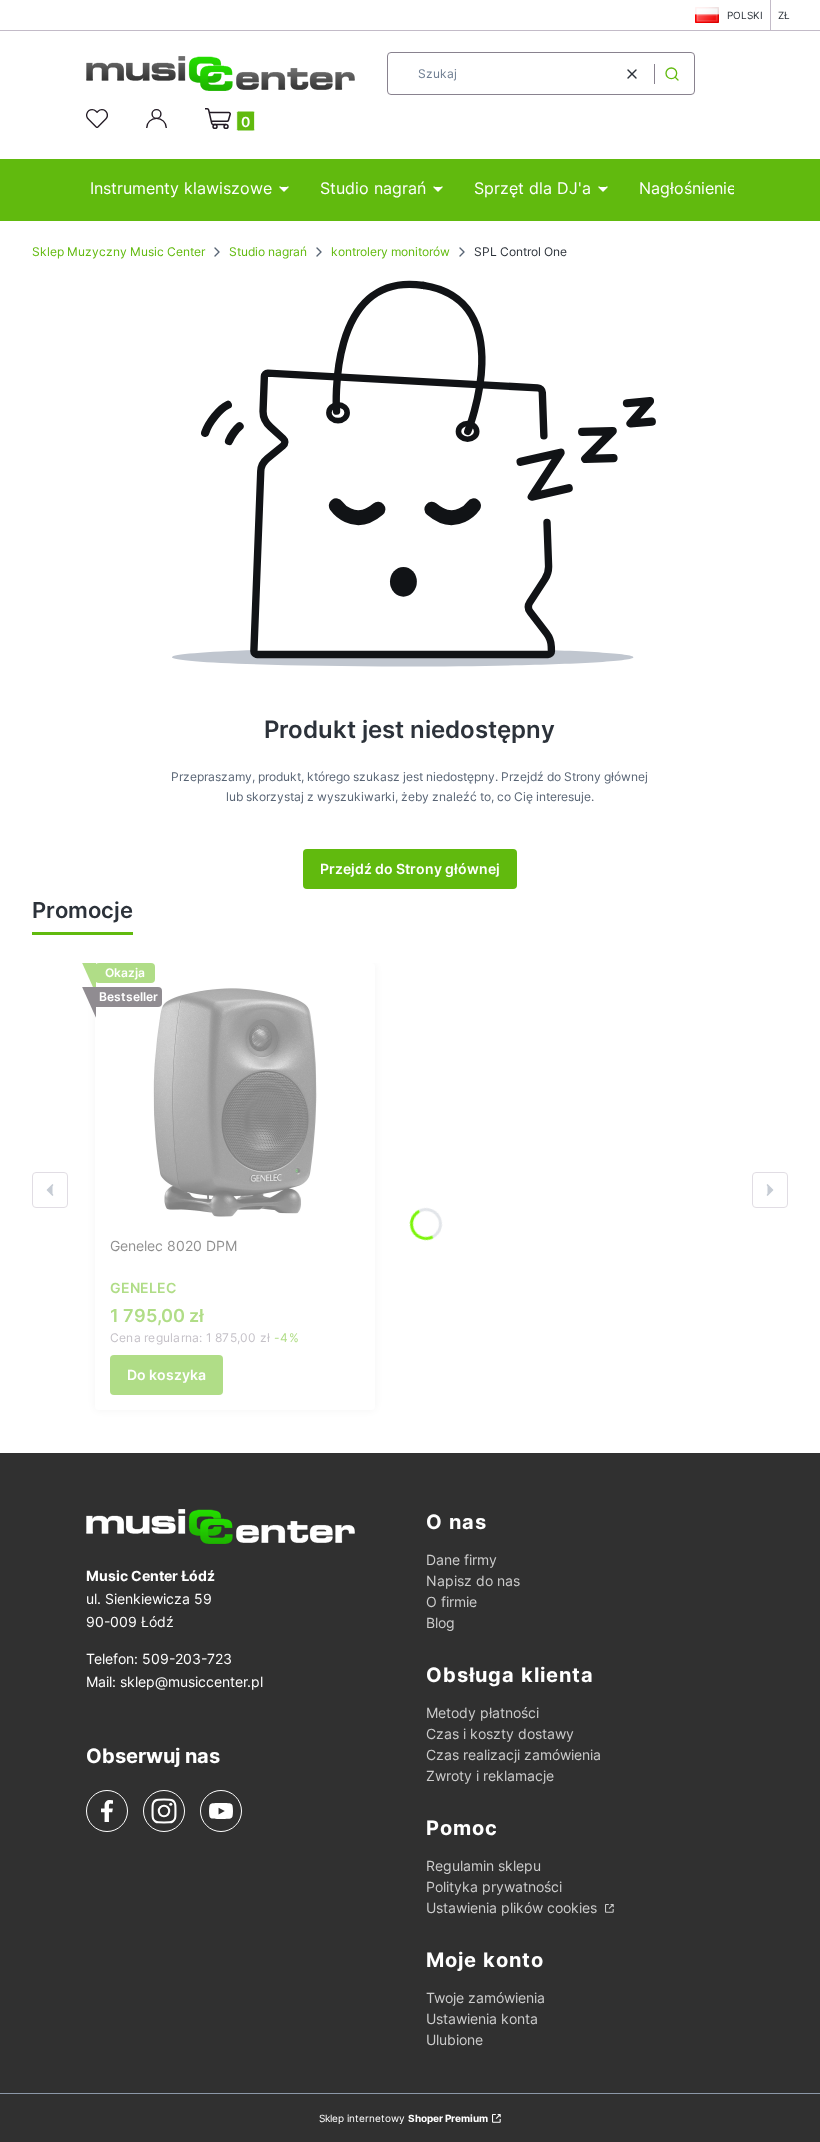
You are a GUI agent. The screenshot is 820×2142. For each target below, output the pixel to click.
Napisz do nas (473, 1580)
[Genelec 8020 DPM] (235, 1103)
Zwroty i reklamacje (490, 1775)
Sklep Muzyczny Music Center (118, 251)
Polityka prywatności (494, 1886)
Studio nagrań (268, 251)
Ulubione (454, 2039)
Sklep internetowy (403, 2118)
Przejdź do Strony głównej (410, 868)
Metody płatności (482, 1712)
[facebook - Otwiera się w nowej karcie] (107, 1811)
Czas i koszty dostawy (500, 1733)
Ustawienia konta (482, 2018)
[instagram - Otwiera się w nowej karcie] (164, 1811)
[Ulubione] (100, 119)
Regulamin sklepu (483, 1865)
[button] (672, 73)
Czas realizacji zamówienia (513, 1754)
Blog (440, 1622)
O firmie (451, 1601)
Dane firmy (461, 1559)
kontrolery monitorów (390, 251)
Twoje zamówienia (485, 1997)
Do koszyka (166, 1374)
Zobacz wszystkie (218, 911)
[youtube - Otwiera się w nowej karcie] (220, 1811)
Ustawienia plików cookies (513, 1907)
